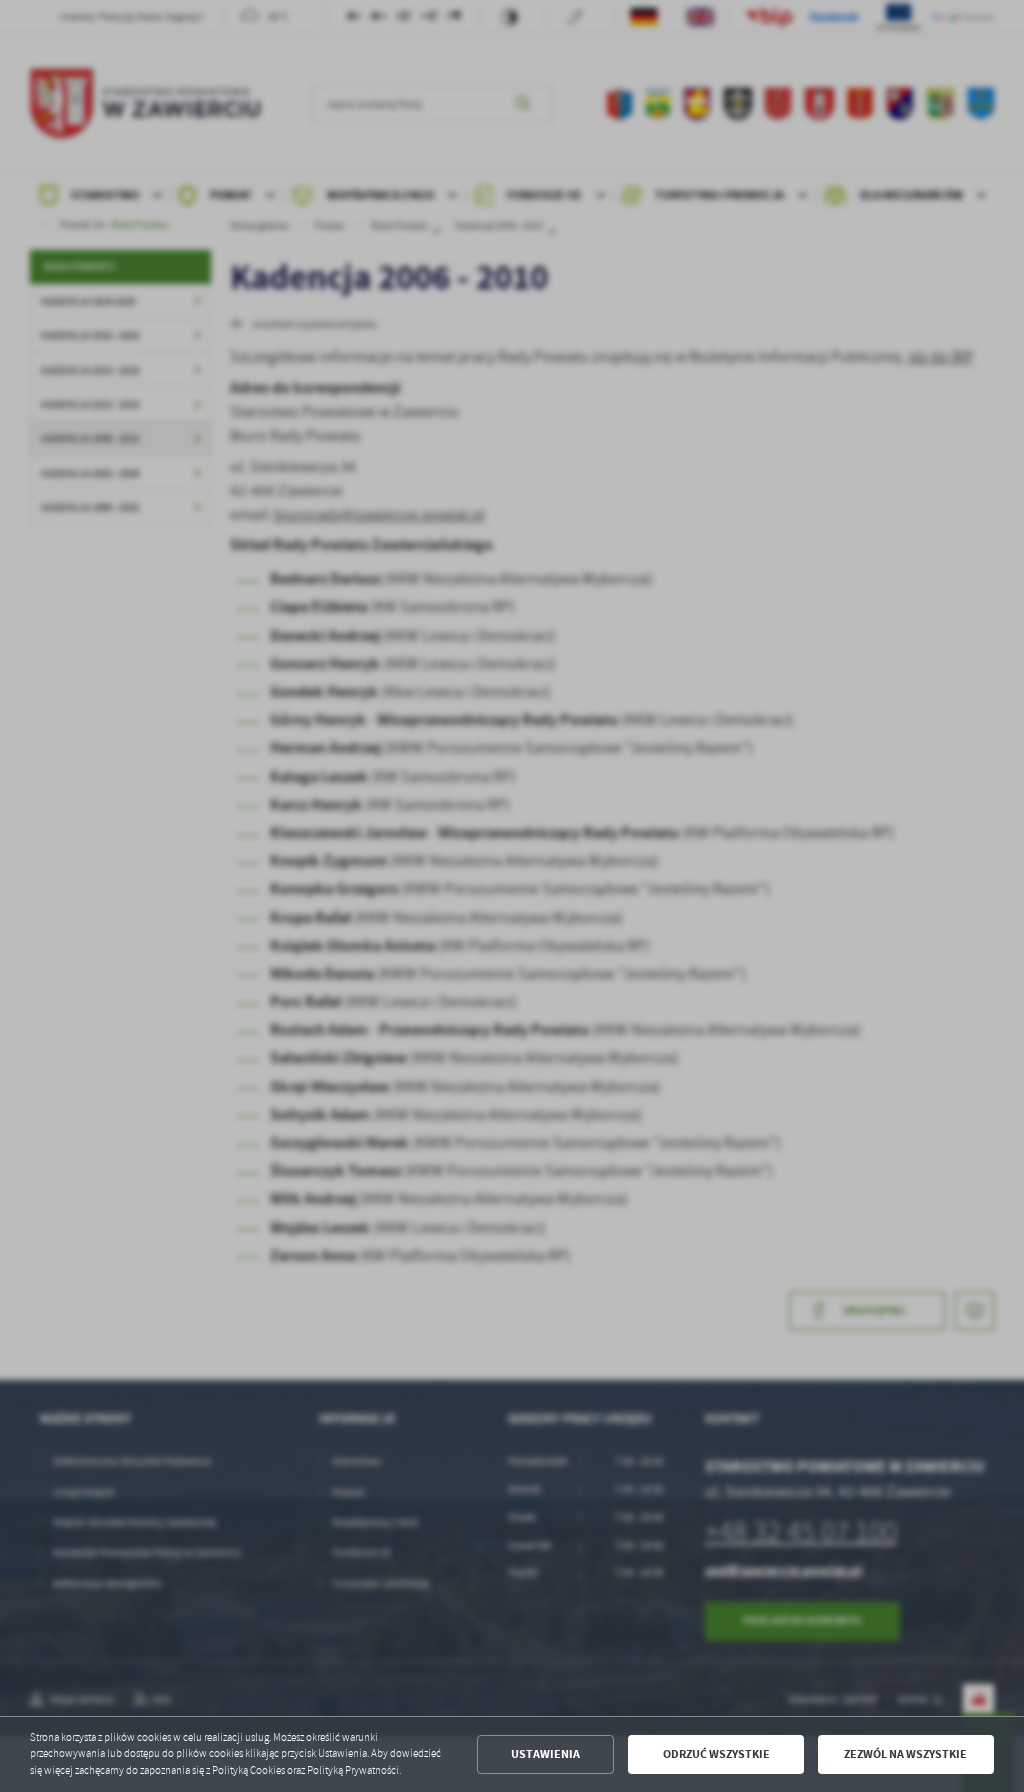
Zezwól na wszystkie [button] (905, 1754)
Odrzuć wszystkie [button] (716, 1754)
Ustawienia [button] (545, 1754)
